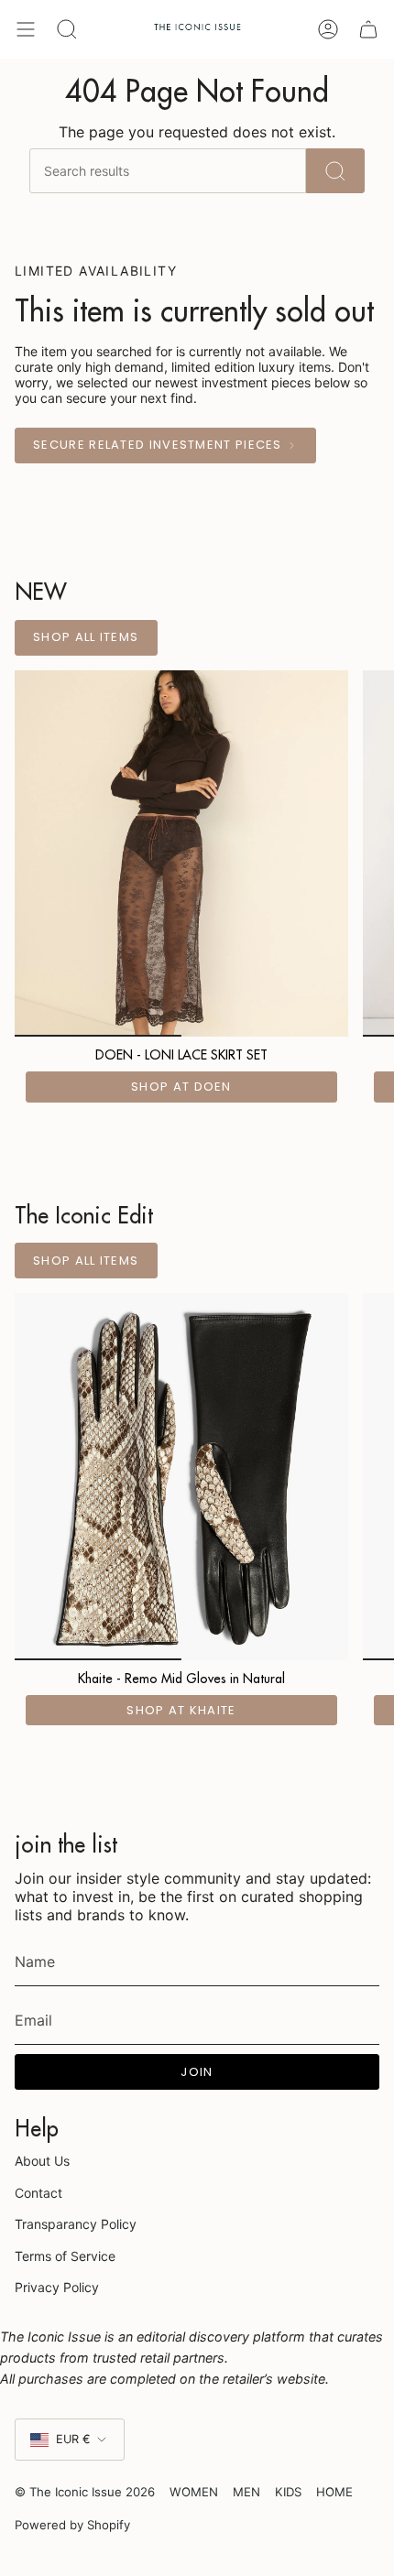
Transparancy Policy (76, 2224)
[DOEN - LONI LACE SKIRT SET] (181, 853)
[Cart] (367, 29)
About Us (42, 2161)
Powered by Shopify (72, 2525)
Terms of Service (65, 2256)
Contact (38, 2193)
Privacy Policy (57, 2287)
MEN (246, 2492)
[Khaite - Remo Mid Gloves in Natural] (181, 1476)
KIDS (288, 2492)
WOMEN (194, 2492)
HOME (334, 2492)
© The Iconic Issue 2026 (85, 2492)
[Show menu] (26, 29)
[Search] (335, 171)
